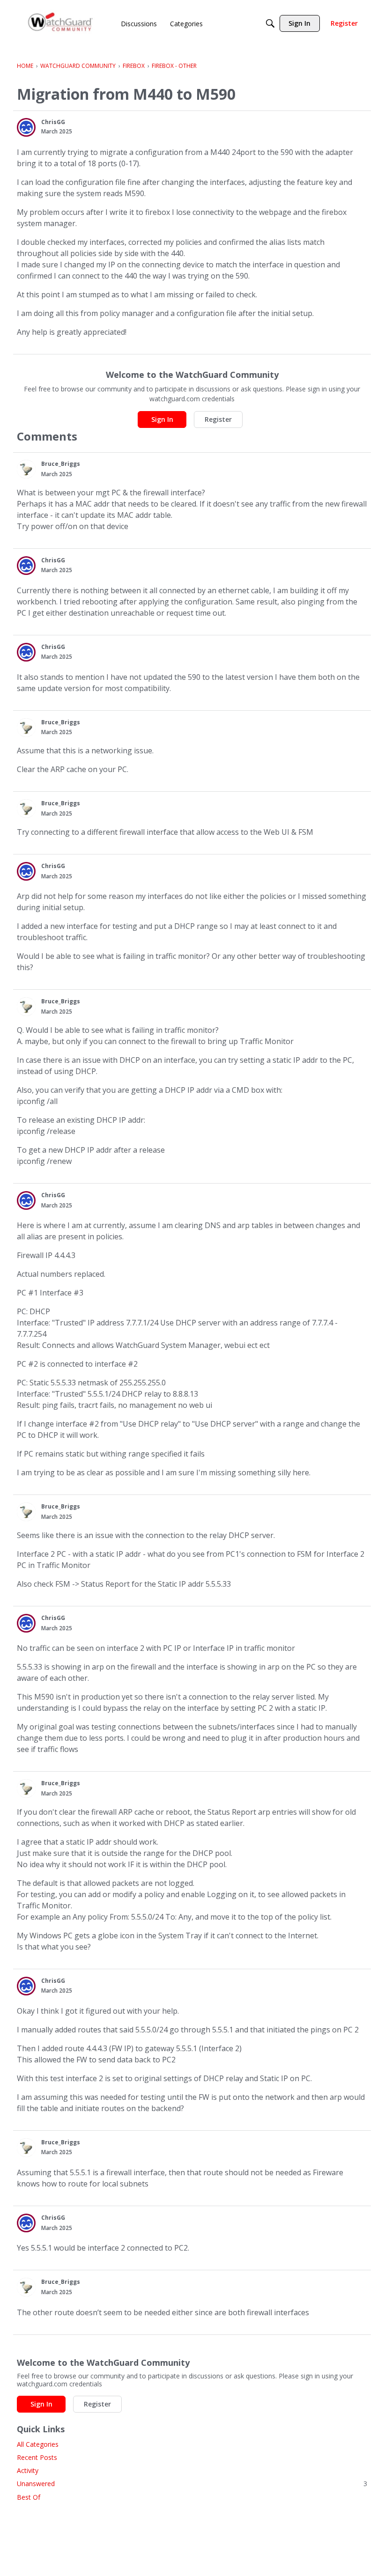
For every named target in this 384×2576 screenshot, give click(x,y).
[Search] (270, 23)
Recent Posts (37, 2457)
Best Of (29, 2497)
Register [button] (218, 419)
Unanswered (192, 2484)
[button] (26, 127)
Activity (28, 2470)
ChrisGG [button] (53, 122)
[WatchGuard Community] (61, 24)
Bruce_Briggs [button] (61, 464)
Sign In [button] (162, 419)
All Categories (38, 2444)
